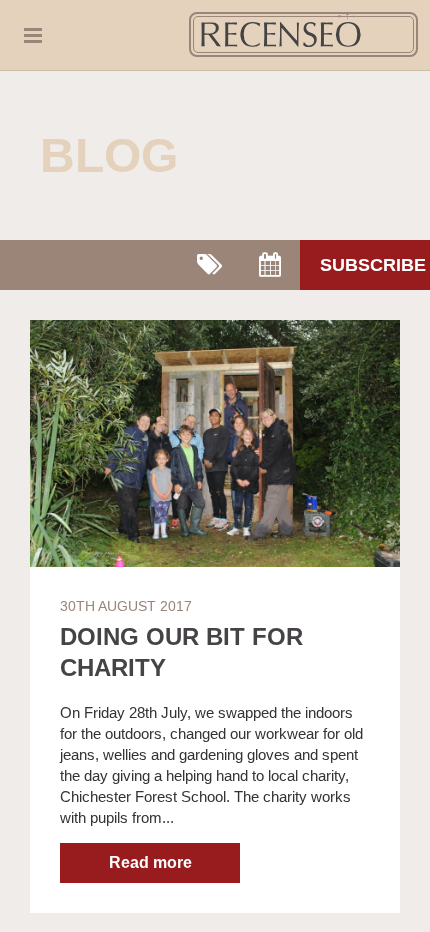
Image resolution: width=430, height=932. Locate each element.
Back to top (399, 901)
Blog (109, 155)
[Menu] (42, 35)
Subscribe (373, 265)
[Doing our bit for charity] (215, 443)
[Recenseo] (303, 34)
